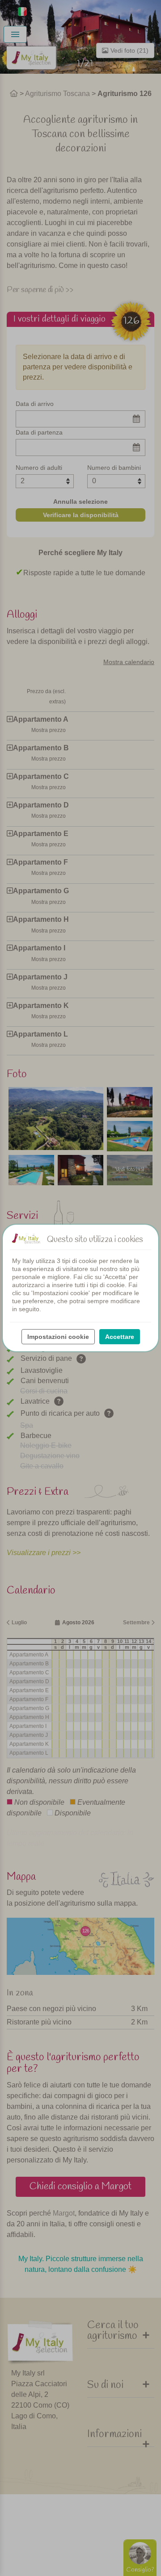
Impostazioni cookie (58, 1337)
